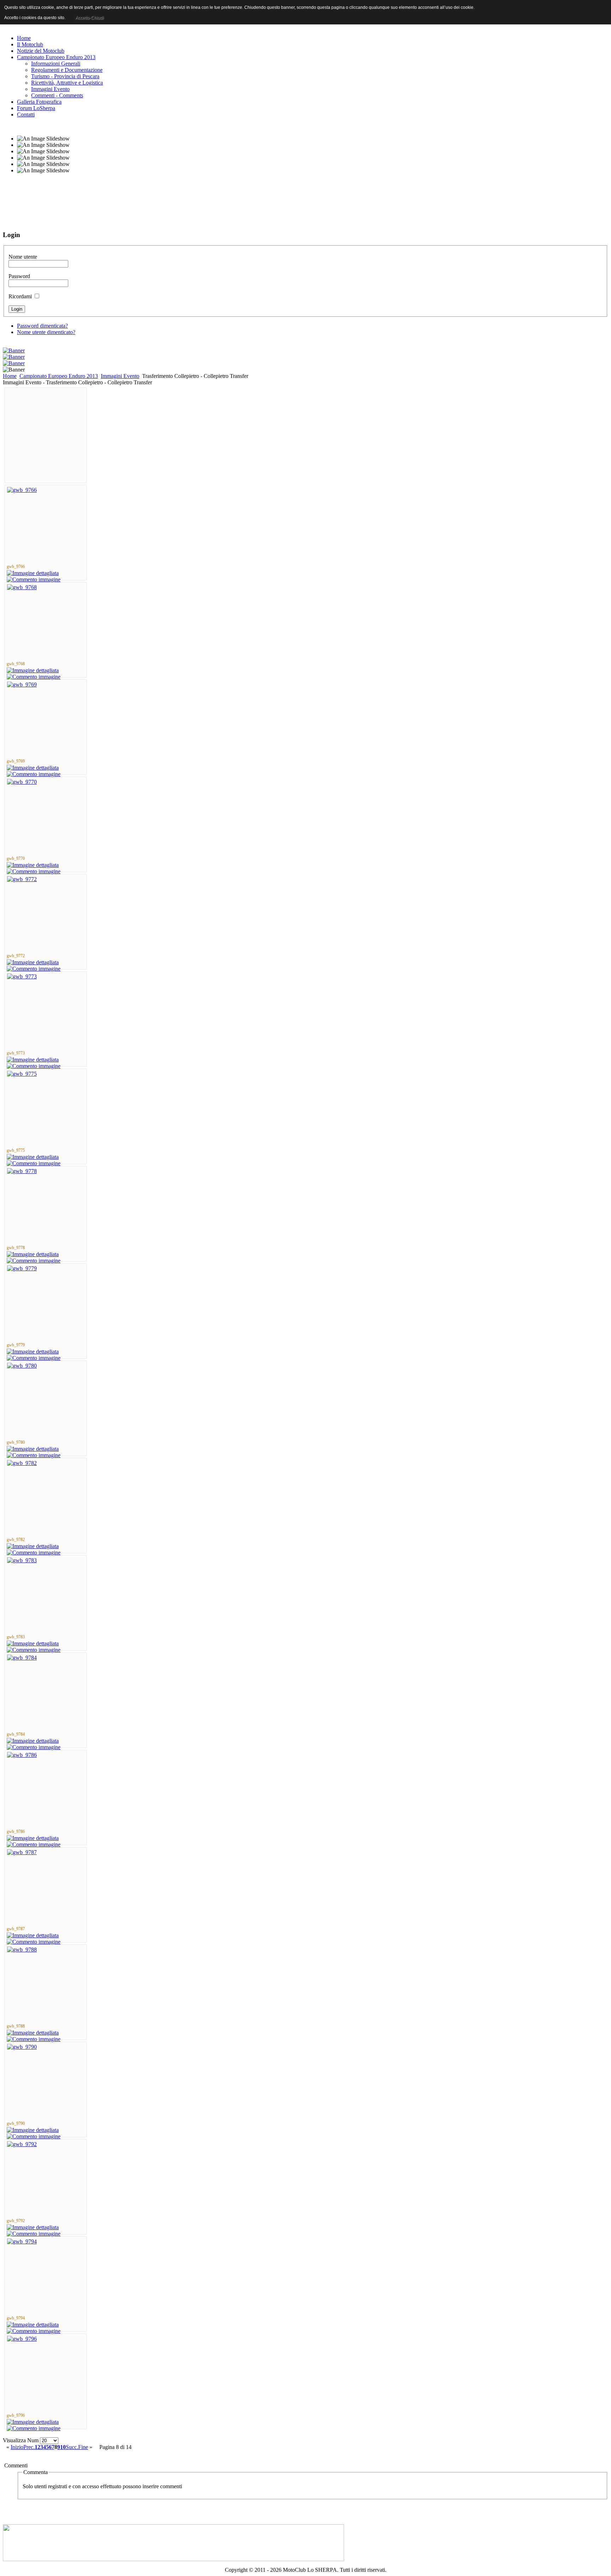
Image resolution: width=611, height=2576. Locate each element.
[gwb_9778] (22, 1171)
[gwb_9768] (22, 587)
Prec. (29, 2447)
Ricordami (20, 296)
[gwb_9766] (22, 490)
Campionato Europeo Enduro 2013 (59, 376)
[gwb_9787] (22, 1852)
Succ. (72, 2447)
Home (10, 376)
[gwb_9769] (22, 685)
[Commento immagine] (34, 579)
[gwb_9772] (22, 879)
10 (63, 2447)
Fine (83, 2447)
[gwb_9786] (22, 1755)
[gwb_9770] (22, 782)
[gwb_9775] (22, 1074)
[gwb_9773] (22, 976)
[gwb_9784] (22, 1658)
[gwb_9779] (22, 1268)
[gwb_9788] (22, 1950)
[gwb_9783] (22, 1560)
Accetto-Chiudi (89, 18)
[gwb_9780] (22, 1366)
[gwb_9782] (22, 1463)
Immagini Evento (120, 376)
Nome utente (23, 257)
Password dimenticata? (42, 326)
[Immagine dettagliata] (33, 573)
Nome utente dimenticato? (46, 332)
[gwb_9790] (22, 2047)
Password (19, 276)
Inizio (17, 2447)
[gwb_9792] (22, 2144)
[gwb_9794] (22, 2241)
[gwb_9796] (22, 2339)
